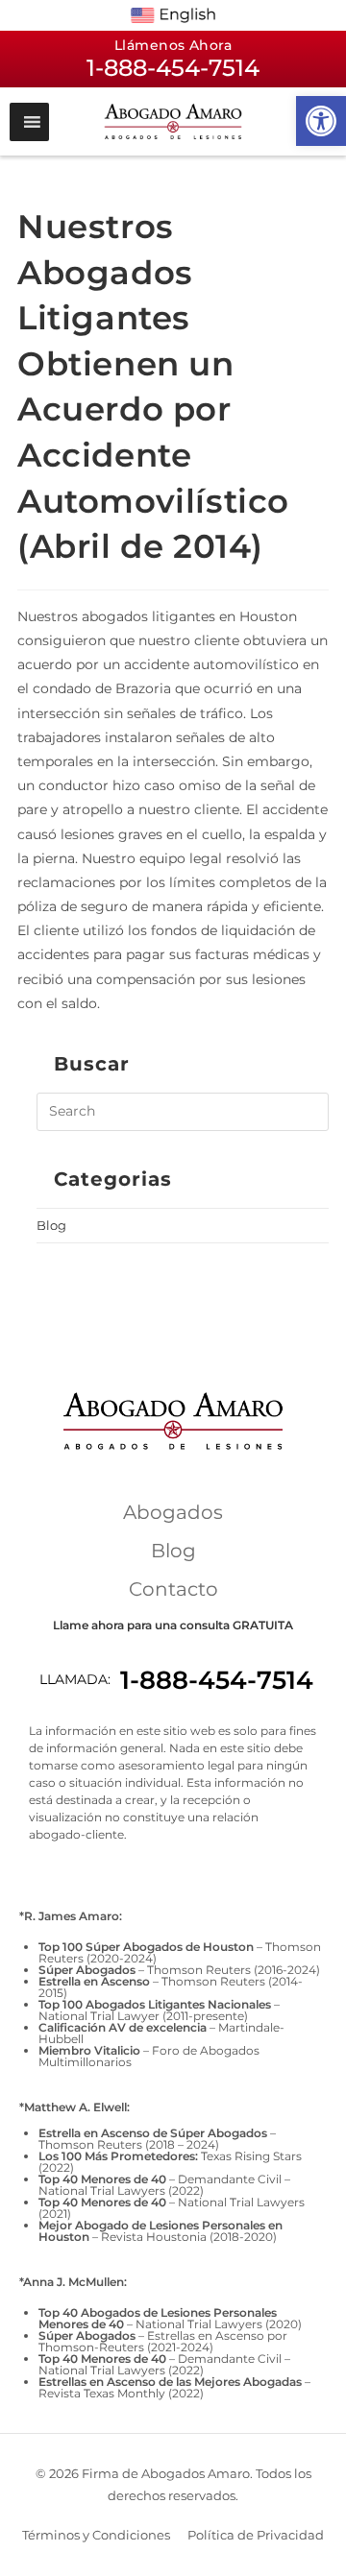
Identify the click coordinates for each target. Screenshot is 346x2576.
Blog (51, 1225)
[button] (321, 121)
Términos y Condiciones (96, 2535)
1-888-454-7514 (217, 1680)
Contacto (173, 1589)
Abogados (173, 1512)
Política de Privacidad (256, 2535)
